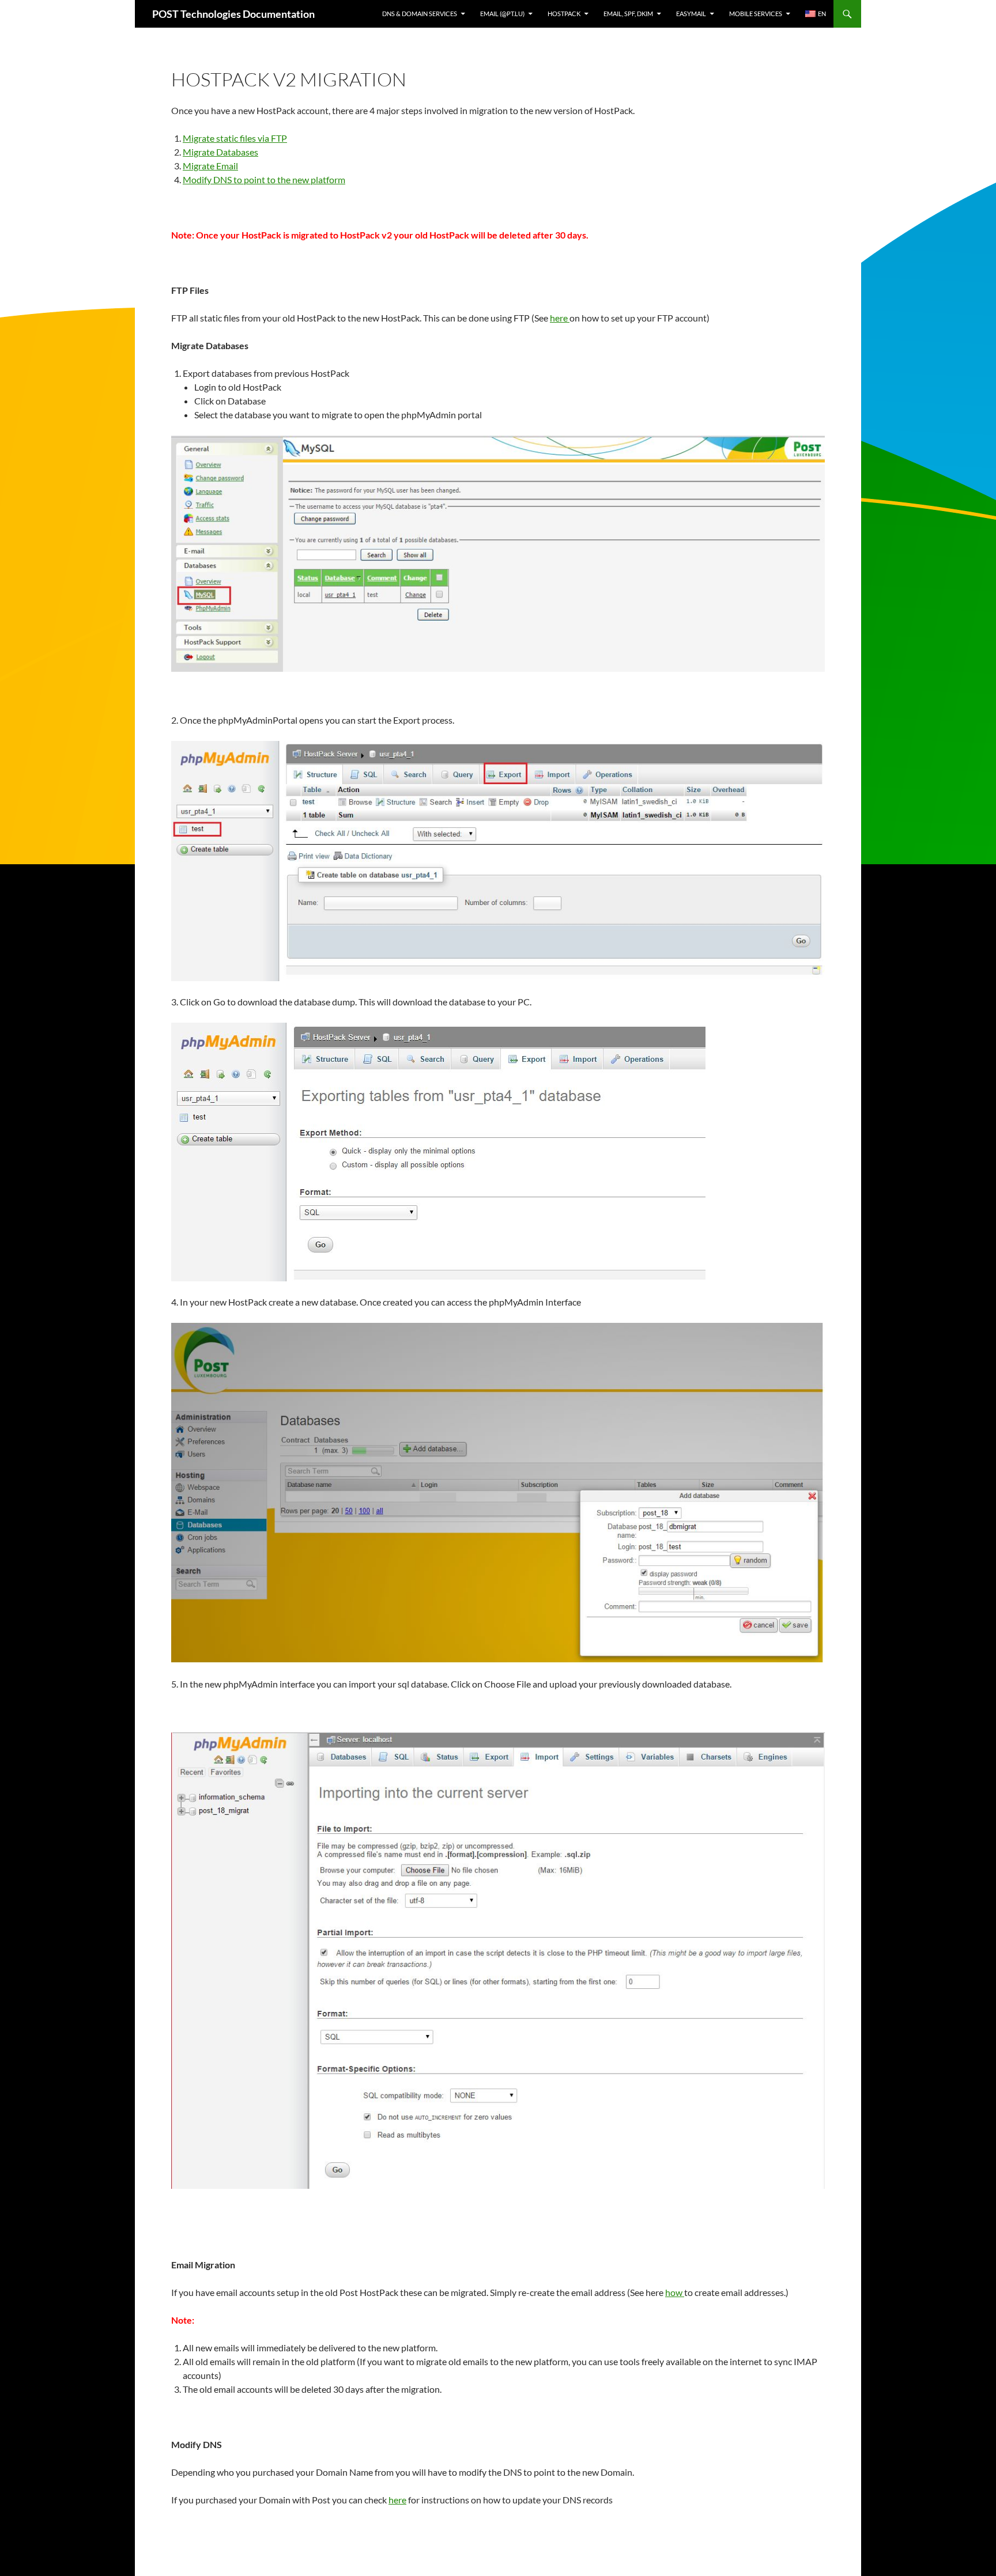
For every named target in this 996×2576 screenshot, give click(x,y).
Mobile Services (756, 14)
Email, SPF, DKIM (628, 14)
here (560, 318)
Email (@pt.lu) (502, 14)
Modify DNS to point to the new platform (264, 179)
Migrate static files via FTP (235, 138)
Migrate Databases (220, 152)
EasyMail (691, 14)
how (675, 2292)
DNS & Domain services (420, 14)
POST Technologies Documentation (233, 14)
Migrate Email (210, 166)
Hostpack (564, 14)
